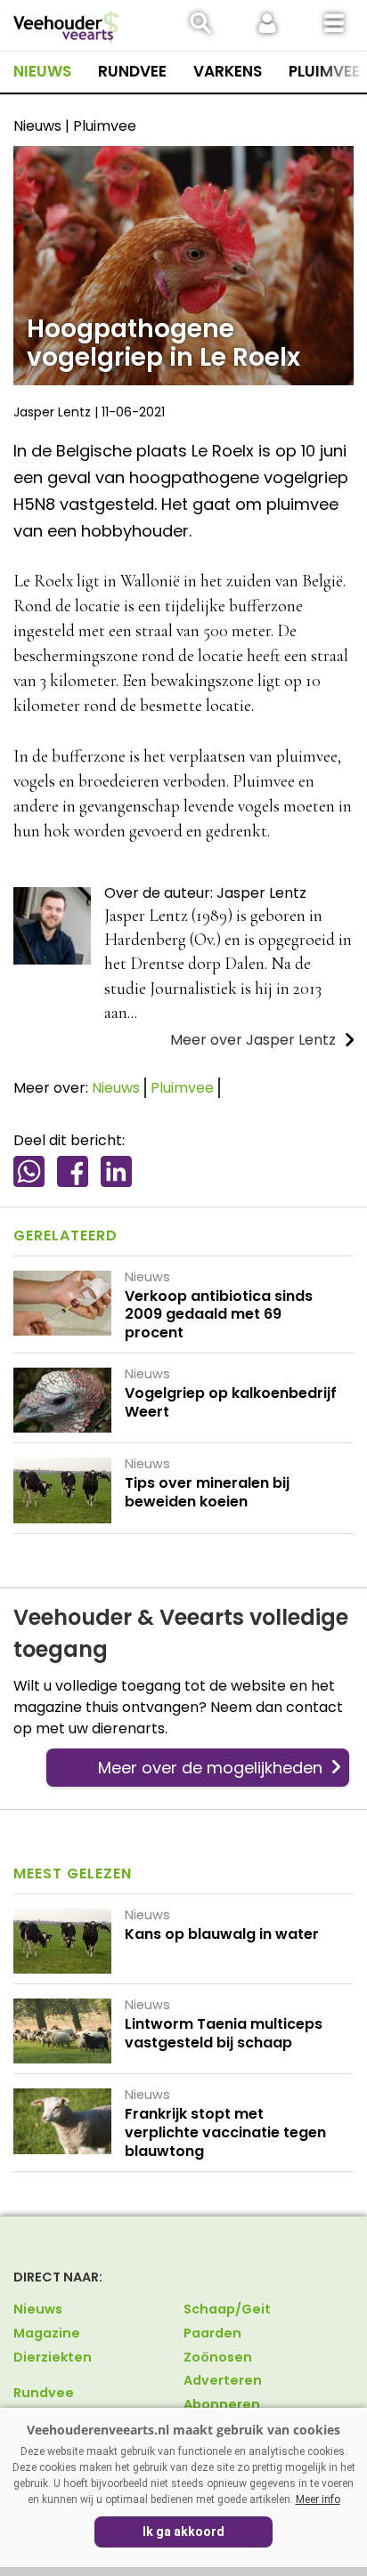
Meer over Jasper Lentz (253, 1040)
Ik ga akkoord (183, 2532)
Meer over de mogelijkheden (210, 1768)
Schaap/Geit (227, 2309)
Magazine (47, 2333)
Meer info (318, 2499)
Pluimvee (324, 71)
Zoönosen (218, 2357)
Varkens (228, 71)
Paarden (212, 2333)
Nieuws (42, 71)
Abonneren (222, 2404)
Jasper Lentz (52, 412)
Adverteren (223, 2380)
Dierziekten (53, 2357)
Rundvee (132, 71)
